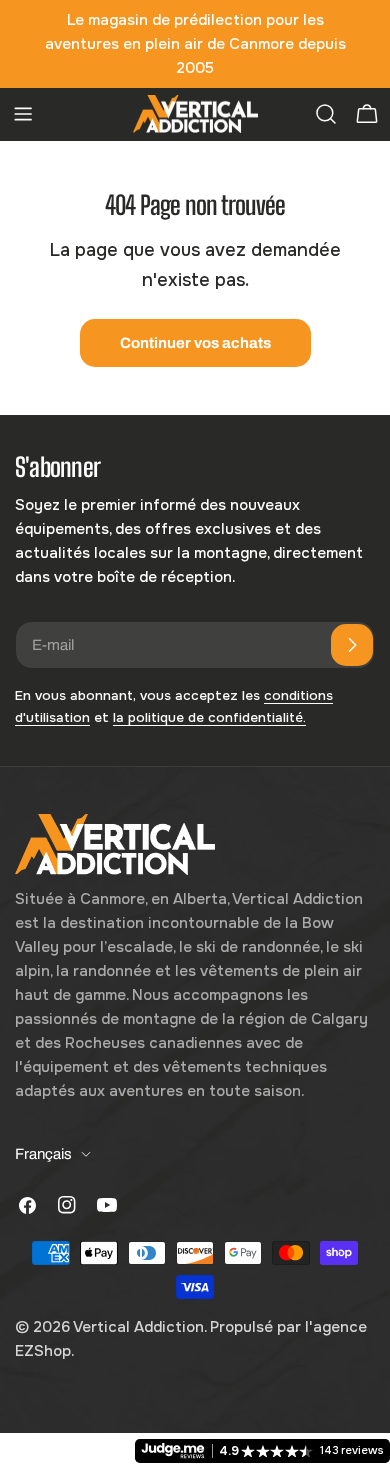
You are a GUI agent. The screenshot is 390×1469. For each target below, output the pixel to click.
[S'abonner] (352, 645)
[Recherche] (326, 114)
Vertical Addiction (138, 1327)
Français (43, 1154)
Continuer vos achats (195, 343)
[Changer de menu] (23, 114)
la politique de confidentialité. (209, 717)
